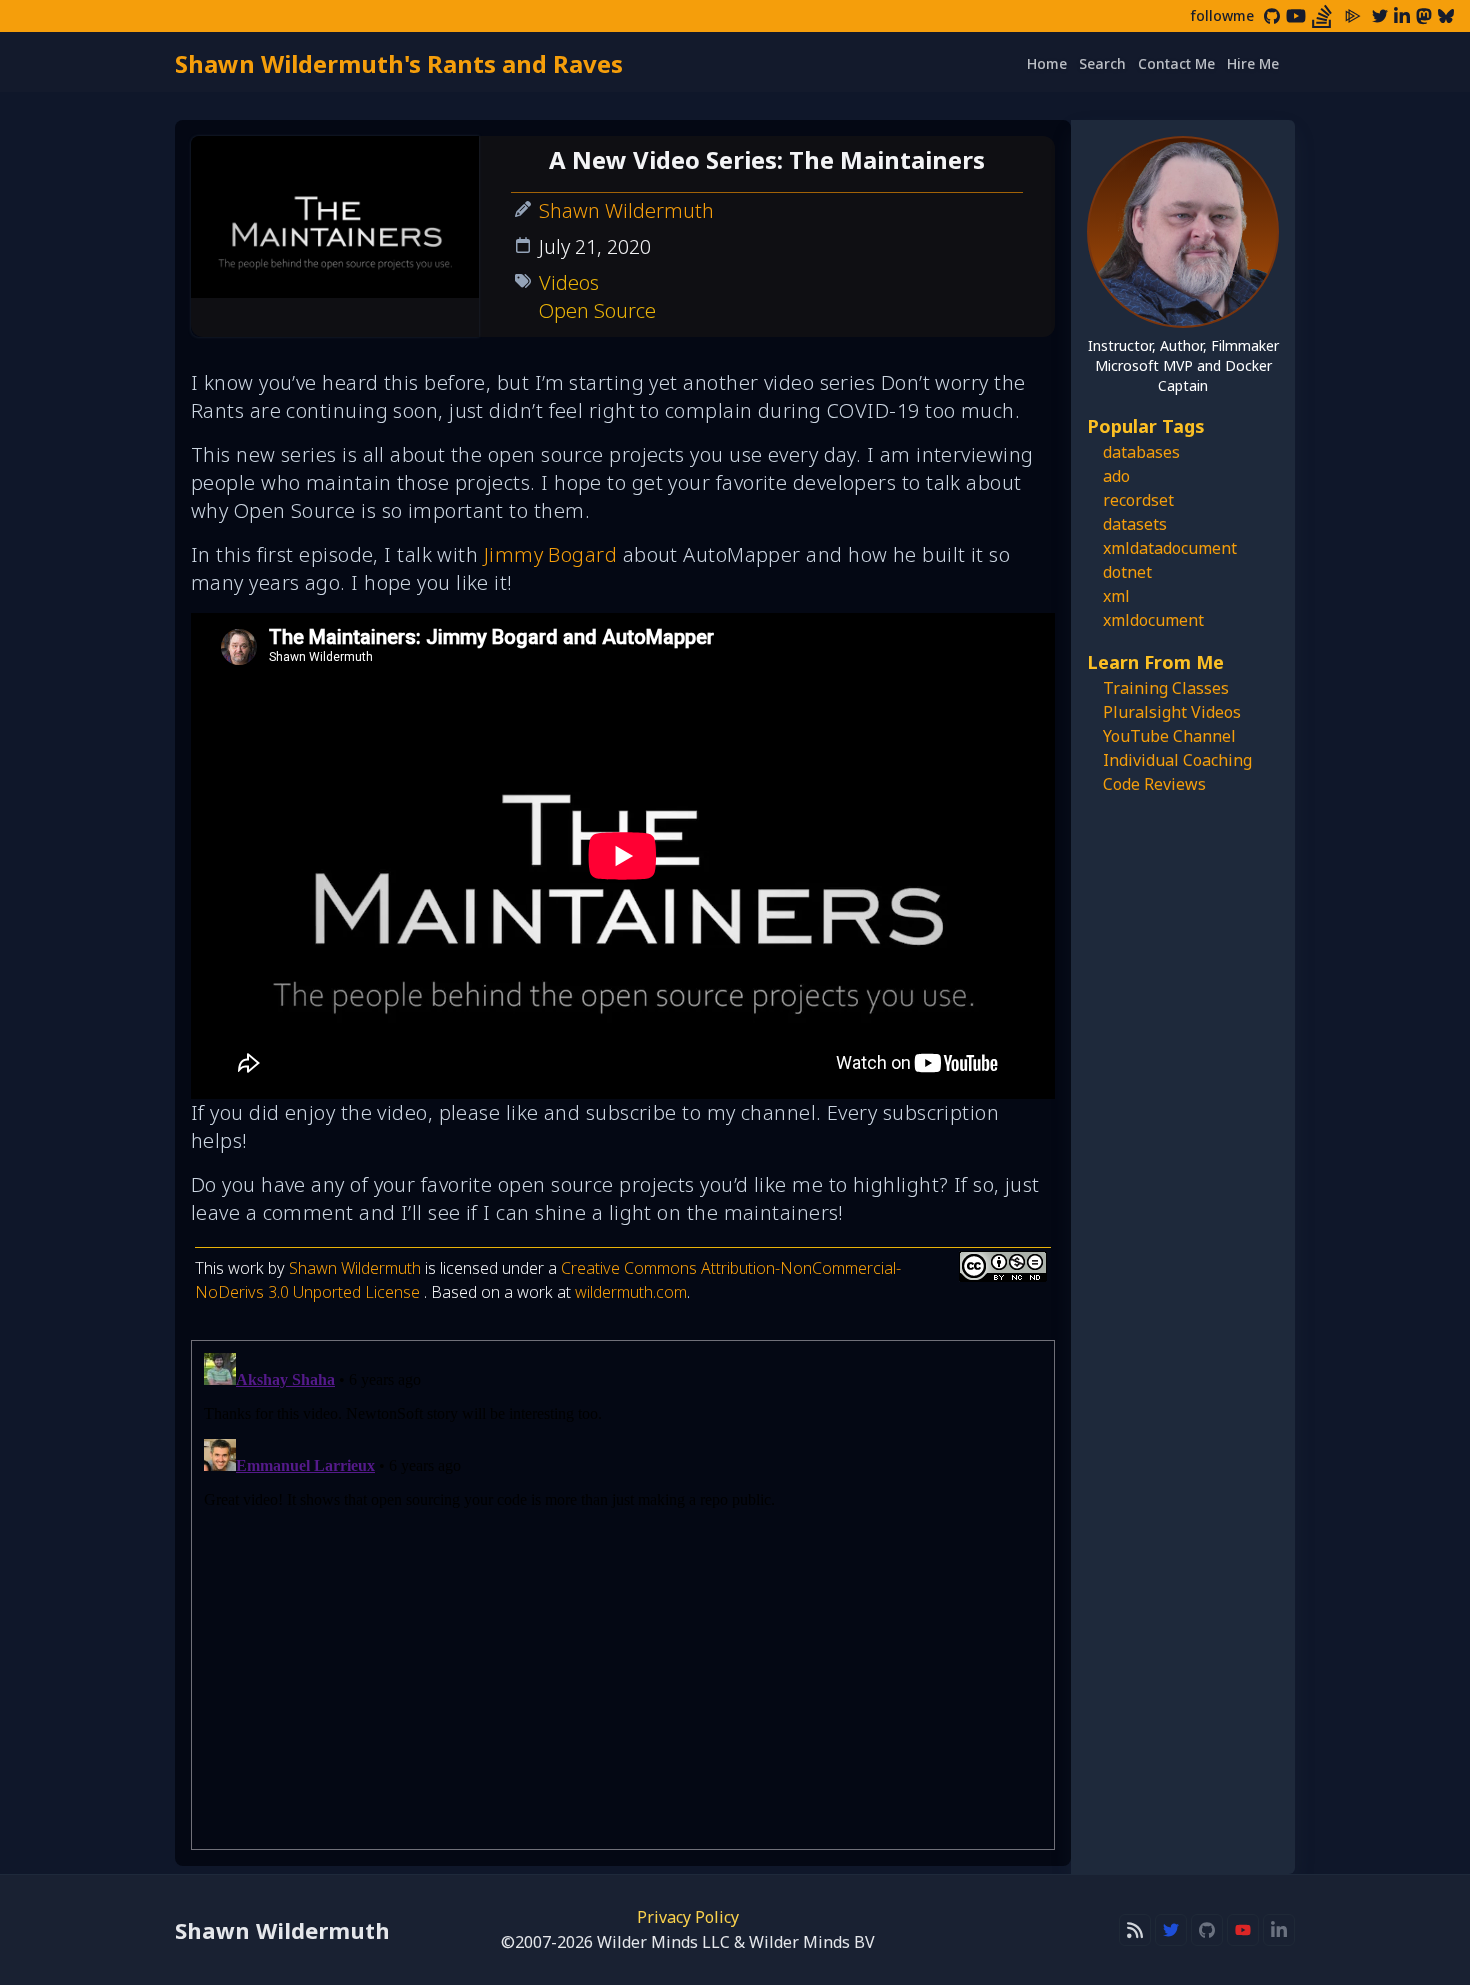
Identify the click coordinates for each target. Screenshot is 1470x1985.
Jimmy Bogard (550, 554)
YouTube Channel (1169, 736)
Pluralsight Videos (1172, 712)
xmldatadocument (1170, 548)
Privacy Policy (688, 1917)
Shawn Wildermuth (626, 210)
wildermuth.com (631, 1292)
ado (1116, 476)
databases (1141, 452)
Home (1047, 63)
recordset (1138, 500)
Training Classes (1166, 688)
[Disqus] (623, 1595)
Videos (569, 282)
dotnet (1127, 572)
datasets (1135, 524)
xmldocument (1153, 620)
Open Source (597, 310)
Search (1102, 63)
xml (1116, 596)
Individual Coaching (1177, 760)
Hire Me (1253, 63)
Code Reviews (1154, 784)
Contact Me (1176, 63)
